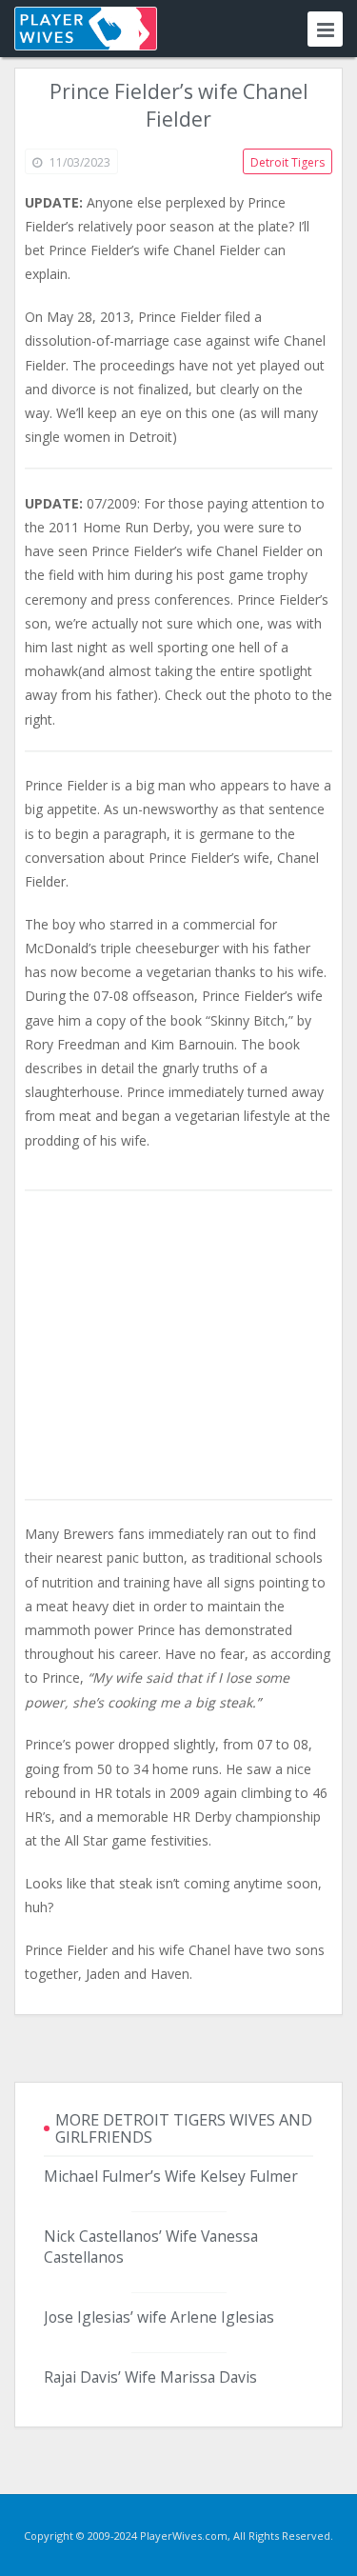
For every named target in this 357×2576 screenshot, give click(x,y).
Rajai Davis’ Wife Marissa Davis (150, 2377)
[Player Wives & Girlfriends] (86, 29)
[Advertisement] (179, 1347)
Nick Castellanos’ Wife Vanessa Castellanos (151, 2247)
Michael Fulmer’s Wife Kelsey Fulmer (171, 2176)
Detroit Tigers (288, 162)
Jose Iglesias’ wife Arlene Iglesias (159, 2317)
